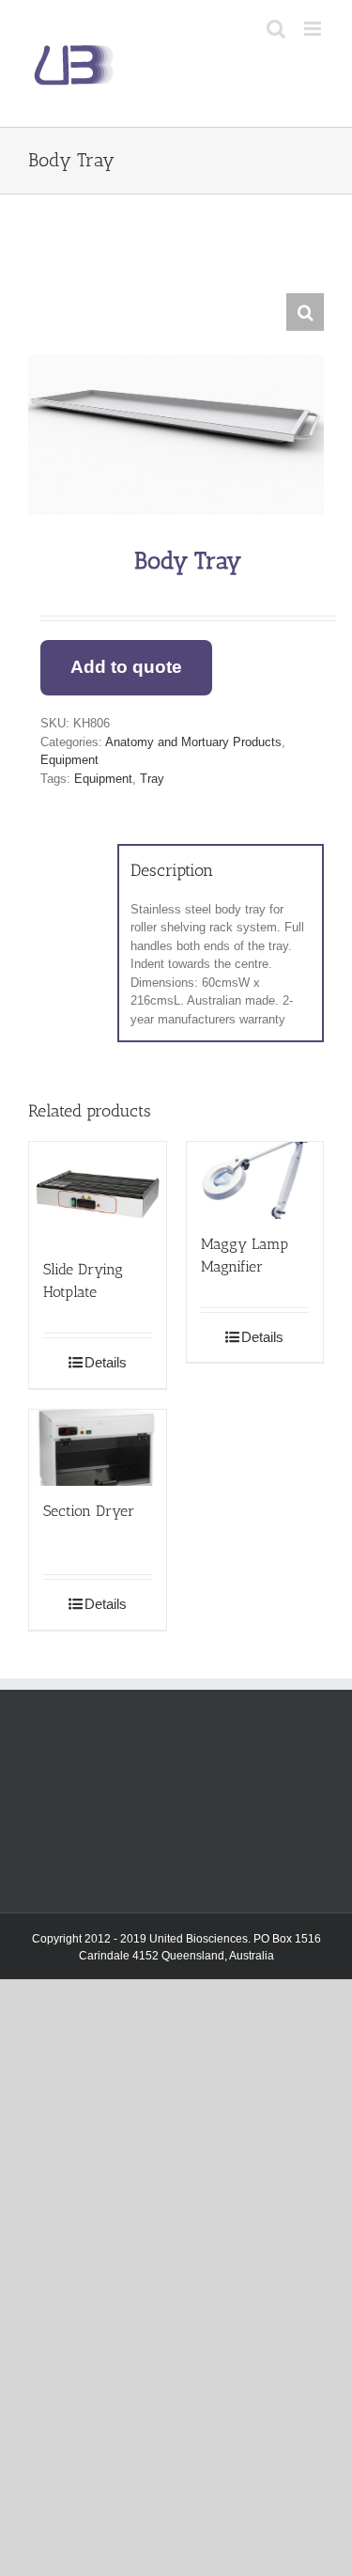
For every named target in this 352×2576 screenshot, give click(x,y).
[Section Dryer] (98, 1448)
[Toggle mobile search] (276, 29)
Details (106, 1362)
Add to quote (126, 667)
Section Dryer (89, 1511)
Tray (152, 779)
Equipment (69, 760)
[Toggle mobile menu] (314, 29)
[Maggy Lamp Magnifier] (255, 1180)
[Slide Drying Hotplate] (98, 1193)
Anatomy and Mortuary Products (193, 742)
